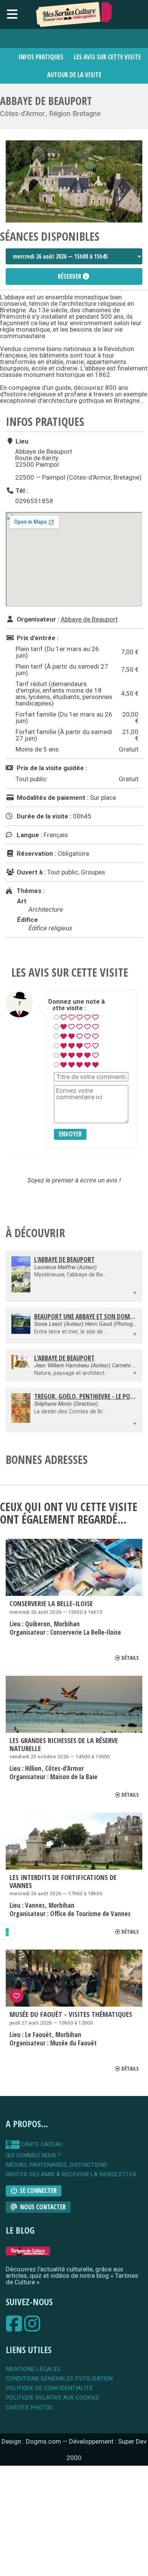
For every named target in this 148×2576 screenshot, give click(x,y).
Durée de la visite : (43, 816)
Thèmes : (30, 891)
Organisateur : (37, 619)
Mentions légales (33, 2369)
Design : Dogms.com (32, 2441)
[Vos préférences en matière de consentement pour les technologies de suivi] (7, 1932)
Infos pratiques (41, 57)
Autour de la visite (74, 75)
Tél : (21, 490)
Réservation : (36, 853)
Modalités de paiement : (52, 798)
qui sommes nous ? (33, 2156)
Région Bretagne (75, 114)
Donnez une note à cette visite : (76, 1005)
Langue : (29, 835)
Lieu (21, 441)
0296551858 (34, 501)
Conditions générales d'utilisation (59, 2379)
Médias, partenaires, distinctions (57, 2165)
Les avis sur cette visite (107, 57)
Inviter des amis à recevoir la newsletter (71, 2175)
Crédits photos (29, 2408)
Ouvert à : (30, 872)
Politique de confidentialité (49, 2388)
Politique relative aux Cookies (52, 2398)
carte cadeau (41, 2144)
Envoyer (70, 1134)
